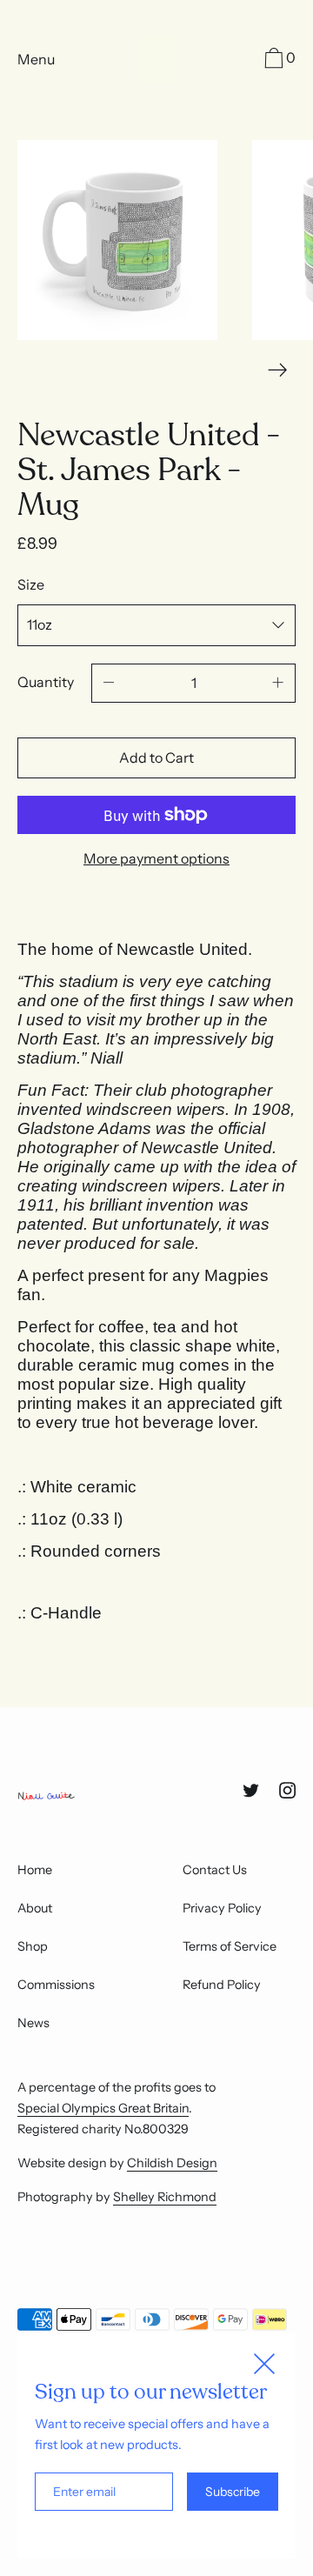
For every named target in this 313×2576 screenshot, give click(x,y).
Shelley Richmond (165, 2197)
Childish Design (172, 2163)
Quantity (46, 682)
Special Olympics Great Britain (103, 2108)
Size (31, 584)
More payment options (156, 858)
